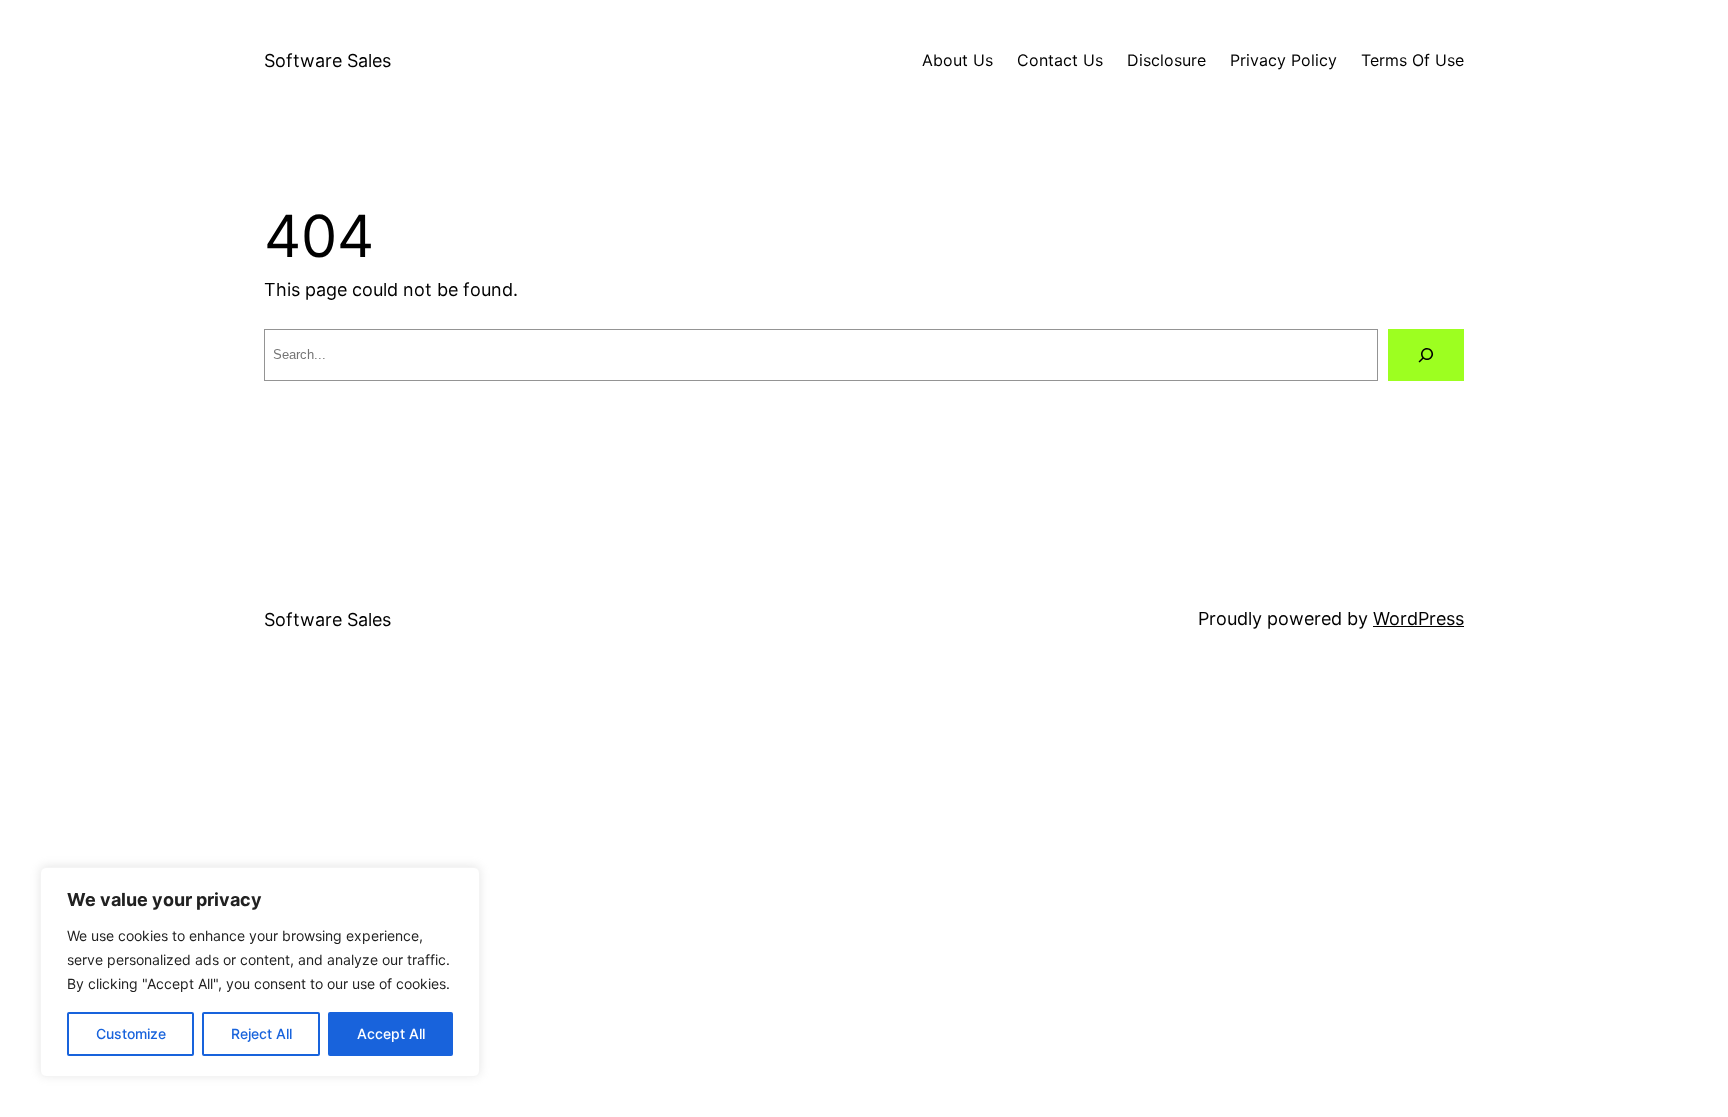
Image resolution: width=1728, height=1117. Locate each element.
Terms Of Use (1412, 60)
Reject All (261, 1033)
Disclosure (1166, 60)
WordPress (1418, 618)
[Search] (1426, 355)
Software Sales (327, 60)
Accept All (391, 1033)
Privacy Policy (1283, 60)
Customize (131, 1033)
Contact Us (1060, 60)
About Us (957, 60)
